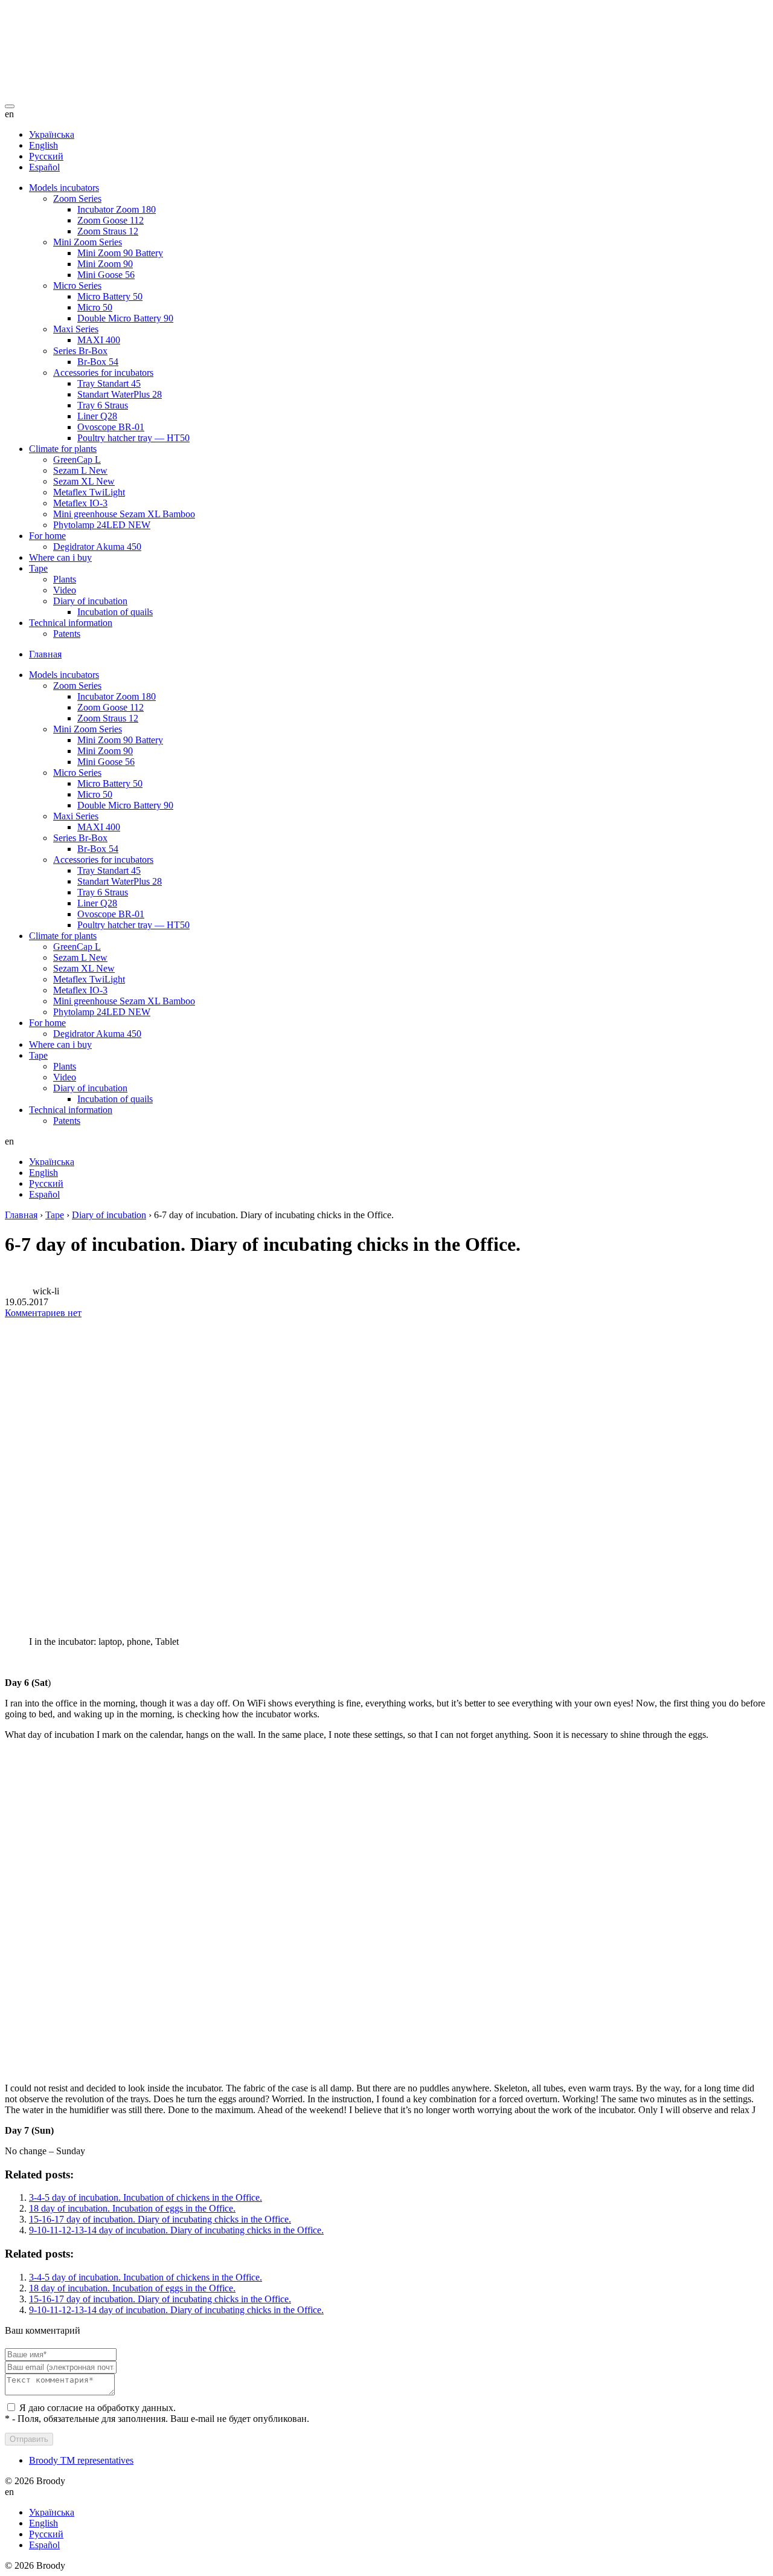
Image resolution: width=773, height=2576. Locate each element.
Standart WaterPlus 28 (120, 394)
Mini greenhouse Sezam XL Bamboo (124, 514)
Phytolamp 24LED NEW (102, 525)
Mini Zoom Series (88, 242)
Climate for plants (63, 449)
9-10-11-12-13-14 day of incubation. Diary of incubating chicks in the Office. (176, 2230)
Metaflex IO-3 (80, 503)
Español (44, 167)
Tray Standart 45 (109, 383)
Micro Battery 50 (110, 296)
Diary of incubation (90, 601)
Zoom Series (77, 199)
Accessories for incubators (103, 373)
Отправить (29, 2439)
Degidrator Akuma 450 (97, 547)
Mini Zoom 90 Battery (120, 253)
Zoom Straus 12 (108, 231)
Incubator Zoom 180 (117, 209)
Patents (67, 634)
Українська (52, 134)
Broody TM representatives (81, 2460)
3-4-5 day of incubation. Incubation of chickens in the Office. (146, 2197)
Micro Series (77, 286)
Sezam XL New (84, 481)
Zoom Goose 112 (111, 220)
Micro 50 (95, 307)
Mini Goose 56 (106, 275)
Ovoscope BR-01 (111, 427)
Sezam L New (80, 470)
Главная (45, 654)
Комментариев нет (43, 1313)
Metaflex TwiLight (89, 492)
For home (47, 536)
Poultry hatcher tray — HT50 (133, 438)
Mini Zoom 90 (105, 264)
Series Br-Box (80, 351)
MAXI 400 (99, 340)
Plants (65, 579)
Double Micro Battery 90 (125, 318)
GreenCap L (77, 460)
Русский (46, 156)
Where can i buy (60, 557)
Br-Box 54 (98, 362)
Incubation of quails (115, 612)
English (43, 145)
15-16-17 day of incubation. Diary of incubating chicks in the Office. (160, 2219)
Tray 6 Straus (103, 405)
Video (65, 590)
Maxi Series (76, 329)
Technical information (71, 623)
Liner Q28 (97, 416)
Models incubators (64, 188)
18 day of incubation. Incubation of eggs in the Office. (132, 2208)
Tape (38, 568)
